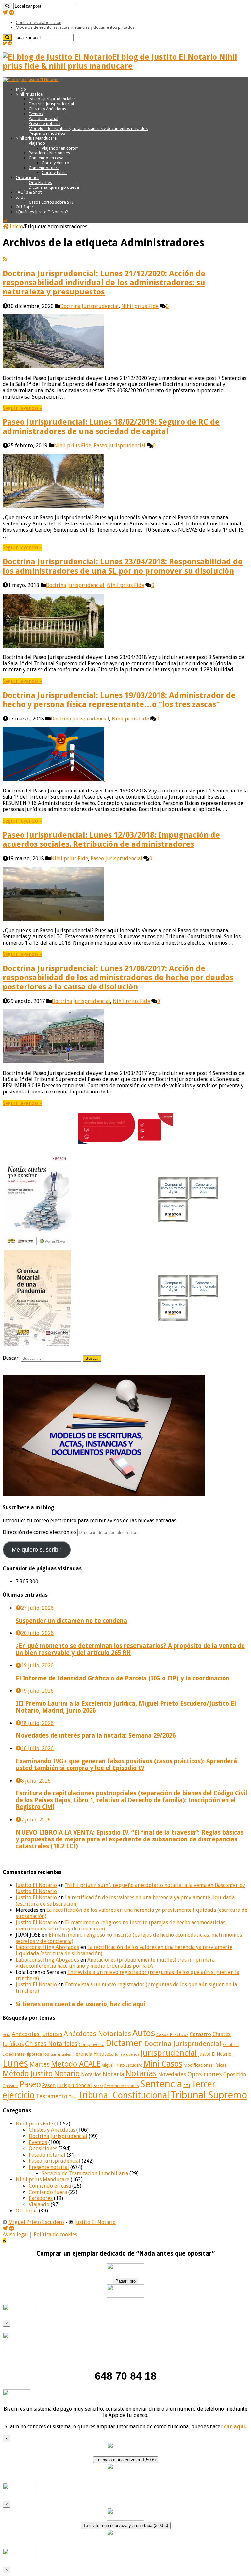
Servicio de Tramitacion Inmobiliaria (85, 2173)
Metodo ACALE (76, 2064)
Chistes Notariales (51, 2044)
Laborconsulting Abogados (47, 1947)
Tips (73, 2097)
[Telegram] (12, 13)
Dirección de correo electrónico (40, 1532)
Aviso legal (15, 2235)
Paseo (30, 2084)
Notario (67, 2074)
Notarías (141, 2074)
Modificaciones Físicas (205, 2065)
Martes (40, 2064)
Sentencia (161, 2084)
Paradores (41, 2198)
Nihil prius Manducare (36, 138)
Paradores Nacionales (49, 153)
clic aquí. (235, 2427)
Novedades (172, 2074)
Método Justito (28, 2074)
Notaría (113, 2074)
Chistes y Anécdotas (47, 109)
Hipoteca (104, 2054)
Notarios (91, 2075)
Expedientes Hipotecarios (26, 2054)
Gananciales (61, 2055)
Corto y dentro (56, 163)
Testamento (52, 2096)
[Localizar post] (7, 6)
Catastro (200, 2034)
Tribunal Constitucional (124, 2095)
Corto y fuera (54, 173)
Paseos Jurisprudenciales (52, 99)
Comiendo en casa (46, 158)
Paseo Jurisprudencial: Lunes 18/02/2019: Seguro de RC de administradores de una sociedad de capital (111, 427)
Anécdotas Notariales (97, 2034)
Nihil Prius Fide (29, 94)
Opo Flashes (40, 182)
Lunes (15, 2063)
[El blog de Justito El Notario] (31, 80)
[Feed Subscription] (5, 259)
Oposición (235, 2075)
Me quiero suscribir (37, 1550)
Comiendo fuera (44, 168)
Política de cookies (55, 2235)
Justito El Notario (36, 1885)
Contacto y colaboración (39, 22)
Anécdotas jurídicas (37, 2034)
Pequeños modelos (47, 133)
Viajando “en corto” (60, 148)
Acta (7, 2035)
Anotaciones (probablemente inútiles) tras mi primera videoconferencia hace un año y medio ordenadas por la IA (115, 1963)
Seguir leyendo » (22, 408)
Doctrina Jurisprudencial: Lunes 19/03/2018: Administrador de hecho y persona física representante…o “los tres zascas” (119, 700)
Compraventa (92, 2044)
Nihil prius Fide (140, 306)
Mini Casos (163, 2064)
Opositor (10, 2086)
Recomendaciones (122, 2086)
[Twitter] (5, 13)
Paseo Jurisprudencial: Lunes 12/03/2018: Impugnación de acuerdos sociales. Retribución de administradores (111, 840)
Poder (98, 2086)
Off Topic (25, 207)
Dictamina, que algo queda (54, 187)
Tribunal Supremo (209, 2095)
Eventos (36, 114)
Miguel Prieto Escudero (122, 2065)
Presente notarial (45, 124)
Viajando (37, 143)
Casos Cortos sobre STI (51, 202)
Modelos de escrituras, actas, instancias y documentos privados (75, 27)
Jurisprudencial (169, 2053)
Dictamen (124, 2043)
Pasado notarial (43, 119)
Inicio (21, 89)
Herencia (82, 2054)
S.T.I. (20, 197)
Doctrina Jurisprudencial (51, 104)
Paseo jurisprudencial (120, 445)
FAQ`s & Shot (29, 192)
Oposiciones (27, 178)
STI (187, 2086)
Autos (144, 2033)
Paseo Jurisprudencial (67, 2086)
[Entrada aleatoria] (5, 221)
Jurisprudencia (127, 2055)
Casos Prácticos (172, 2034)
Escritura (231, 2045)
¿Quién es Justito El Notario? (42, 212)
